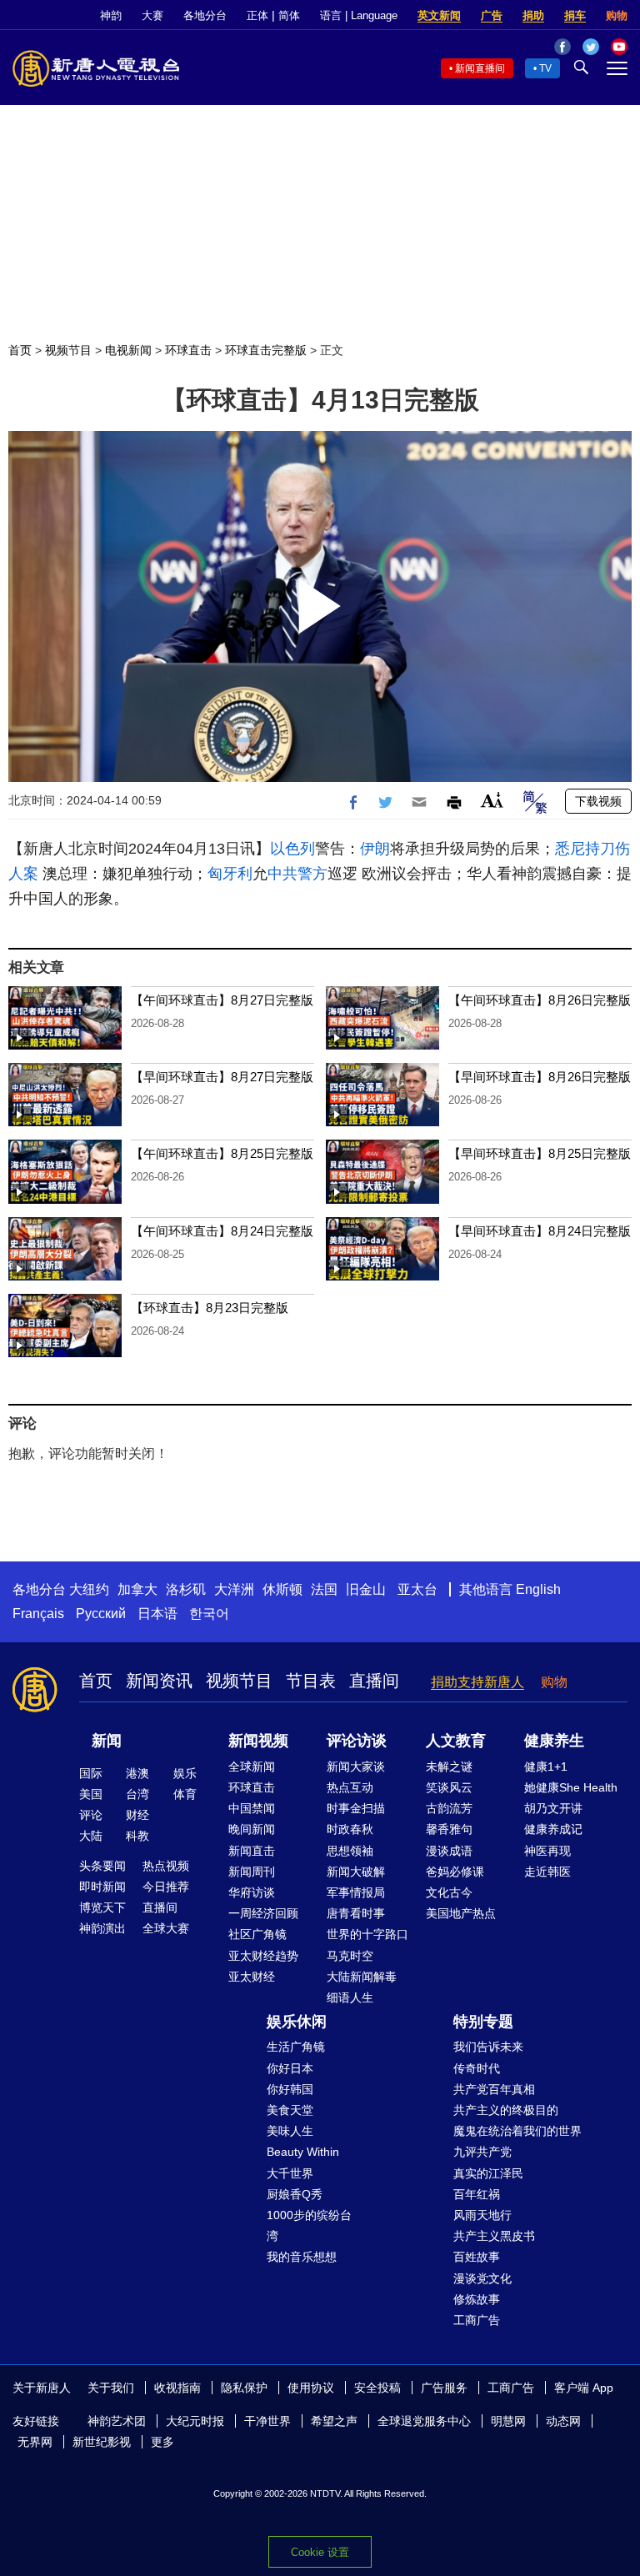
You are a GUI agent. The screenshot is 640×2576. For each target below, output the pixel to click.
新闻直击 (252, 1851)
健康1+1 (546, 1767)
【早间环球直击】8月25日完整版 (540, 1153)
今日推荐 (166, 1887)
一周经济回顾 (263, 1913)
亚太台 (417, 1589)
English (538, 1589)
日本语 (157, 1614)
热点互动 (350, 1787)
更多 (162, 2442)
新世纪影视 (102, 2442)
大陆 (91, 1836)
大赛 (152, 15)
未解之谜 (449, 1767)
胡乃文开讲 (553, 1808)
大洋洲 (234, 1589)
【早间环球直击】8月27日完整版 (222, 1077)
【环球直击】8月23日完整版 (210, 1308)
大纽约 (89, 1589)
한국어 (209, 1614)
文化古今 (449, 1892)
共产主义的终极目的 (506, 2110)
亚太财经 (252, 1977)
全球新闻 (252, 1767)
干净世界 (267, 2421)
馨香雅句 (449, 1829)
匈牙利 (230, 874)
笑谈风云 (449, 1787)
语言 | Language (359, 15)
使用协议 (311, 2388)
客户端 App (584, 2388)
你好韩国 (290, 2089)
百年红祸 (477, 2194)
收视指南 (177, 2388)
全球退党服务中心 (424, 2421)
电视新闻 (128, 350)
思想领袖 (350, 1851)
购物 (617, 15)
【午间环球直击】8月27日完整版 (222, 1000)
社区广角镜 (257, 1934)
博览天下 (102, 1907)
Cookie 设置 (320, 2552)
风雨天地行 (482, 2215)
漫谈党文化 (482, 2278)
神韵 (111, 15)
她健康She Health (571, 1787)
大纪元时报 (195, 2421)
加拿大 (137, 1589)
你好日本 (290, 2068)
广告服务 (444, 2388)
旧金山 (366, 1589)
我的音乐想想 (302, 2257)
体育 (185, 1794)
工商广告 (477, 2320)
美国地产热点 (461, 1913)
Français (38, 1614)
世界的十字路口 (367, 1934)
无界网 (35, 2442)
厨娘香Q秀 (295, 2194)
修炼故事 (477, 2299)
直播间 (374, 1681)
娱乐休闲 (297, 2022)
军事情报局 (356, 1892)
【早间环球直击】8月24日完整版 (540, 1231)
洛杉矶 (186, 1589)
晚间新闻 (252, 1829)
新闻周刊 (252, 1872)
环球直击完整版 (266, 350)
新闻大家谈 (356, 1767)
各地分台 (205, 15)
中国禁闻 (252, 1808)
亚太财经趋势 (263, 1956)
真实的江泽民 (488, 2173)
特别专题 (483, 2022)
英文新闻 (439, 15)
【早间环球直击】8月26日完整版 (540, 1077)
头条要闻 (102, 1866)
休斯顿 (282, 1589)
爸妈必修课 (455, 1872)
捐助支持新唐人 (477, 1682)
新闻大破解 (356, 1872)
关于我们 (111, 2388)
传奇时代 (477, 2068)
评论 (91, 1815)
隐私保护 (244, 2388)
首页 (20, 350)
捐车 (575, 15)
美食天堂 (290, 2110)
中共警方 (297, 874)
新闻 (107, 1741)
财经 (137, 1815)
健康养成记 (553, 1829)
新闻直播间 (480, 68)
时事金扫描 (356, 1808)
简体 (289, 15)
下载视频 (598, 801)
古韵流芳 (449, 1808)
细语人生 (350, 1997)
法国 (324, 1589)
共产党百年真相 (494, 2089)
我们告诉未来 (488, 2047)
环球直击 (188, 350)
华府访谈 (252, 1892)
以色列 (292, 849)
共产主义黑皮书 (494, 2236)
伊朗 (375, 849)
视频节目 (68, 350)
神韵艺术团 (117, 2421)
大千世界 (290, 2173)
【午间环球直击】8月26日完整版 (540, 1000)
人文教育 (456, 1741)
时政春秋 (350, 1829)
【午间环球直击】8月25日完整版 (222, 1153)
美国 (91, 1794)
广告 (492, 15)
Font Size (492, 800)
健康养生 (554, 1741)
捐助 (533, 15)
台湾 (137, 1794)
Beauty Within (303, 2152)
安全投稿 (377, 2388)
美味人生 (290, 2131)
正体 (257, 15)
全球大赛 (166, 1928)
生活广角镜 (296, 2047)
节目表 (311, 1681)
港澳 (137, 1773)
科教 (137, 1836)
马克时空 (350, 1956)
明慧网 (508, 2421)
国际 (91, 1773)
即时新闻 (102, 1887)
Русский (101, 1614)
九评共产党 (482, 2152)
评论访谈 (357, 1741)
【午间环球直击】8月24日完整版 (222, 1231)
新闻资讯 (159, 1681)
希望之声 (334, 2421)
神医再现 (547, 1851)
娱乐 (185, 1773)
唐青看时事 (356, 1913)
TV (545, 68)
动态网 (563, 2421)
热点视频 (166, 1866)
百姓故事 (477, 2257)
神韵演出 (102, 1928)
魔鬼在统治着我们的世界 (517, 2131)
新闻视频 (258, 1741)
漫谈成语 (449, 1851)
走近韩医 (547, 1872)
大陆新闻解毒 (362, 1977)
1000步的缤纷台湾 (309, 2225)
